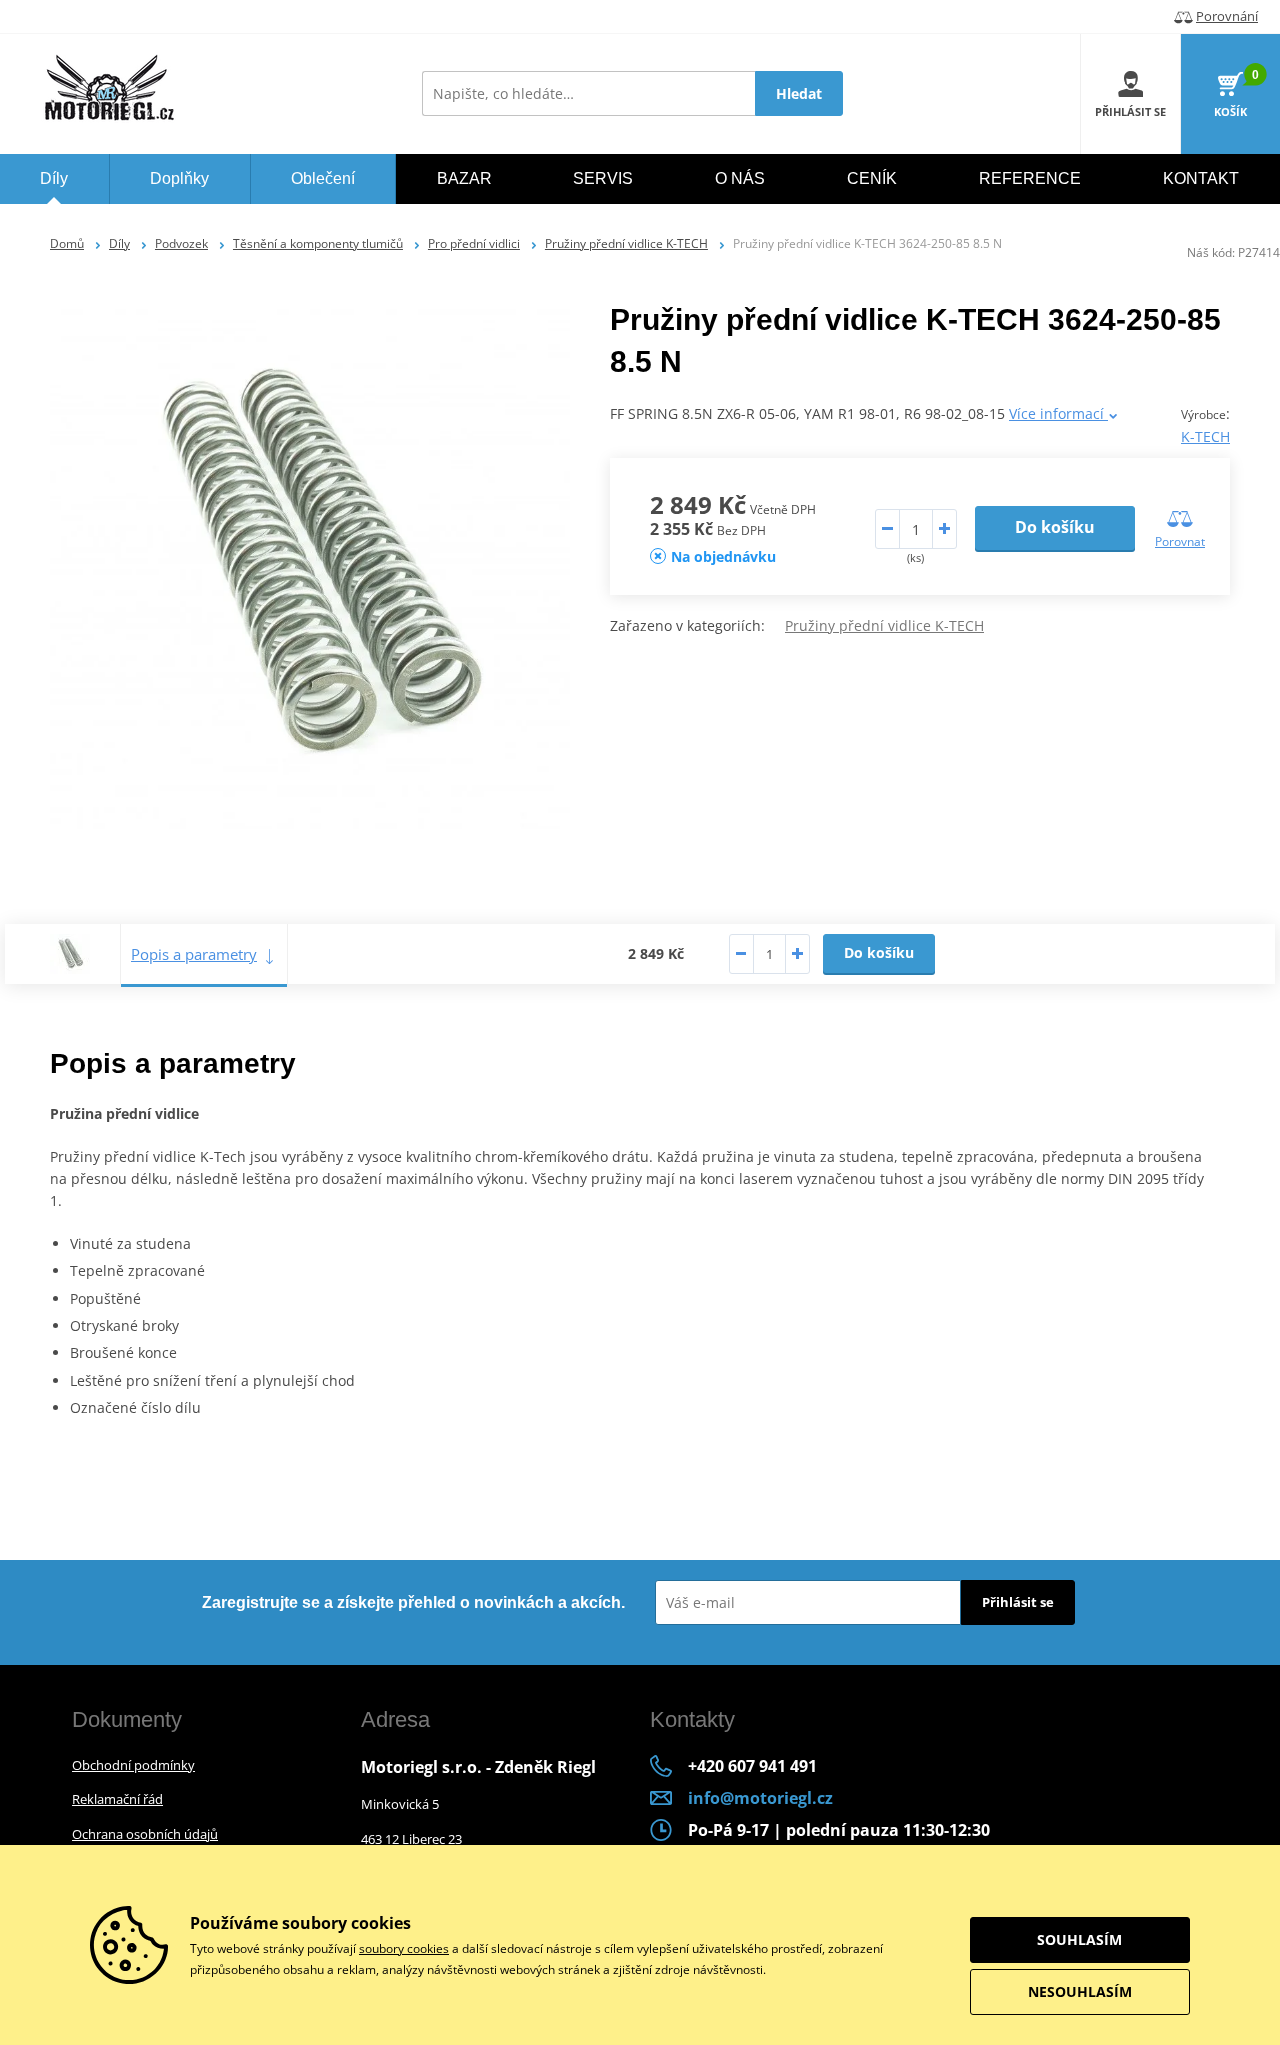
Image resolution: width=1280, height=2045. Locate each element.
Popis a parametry (194, 954)
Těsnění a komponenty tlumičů (318, 243)
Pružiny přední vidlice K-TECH (626, 243)
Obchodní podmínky (133, 1765)
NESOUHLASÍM (1080, 1991)
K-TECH (1205, 436)
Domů (67, 243)
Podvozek (181, 243)
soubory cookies (404, 1948)
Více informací (1058, 413)
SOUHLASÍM (1079, 1939)
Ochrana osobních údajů (145, 1834)
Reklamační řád (117, 1799)
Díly (119, 243)
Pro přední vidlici (474, 243)
